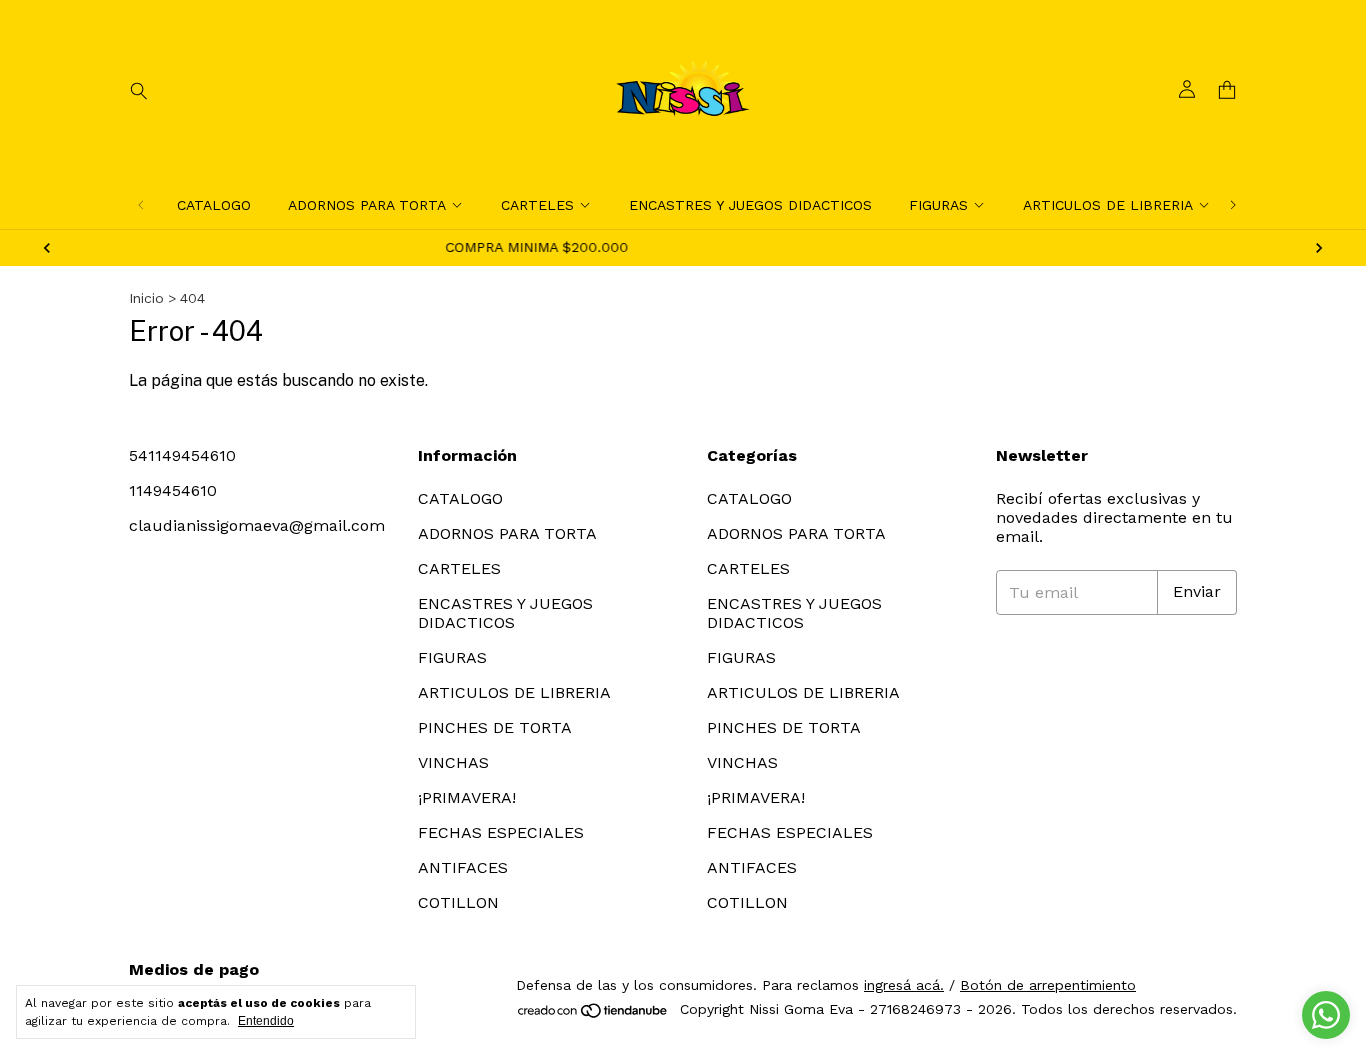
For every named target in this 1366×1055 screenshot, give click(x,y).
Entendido (266, 1021)
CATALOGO (214, 205)
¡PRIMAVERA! (467, 797)
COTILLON (458, 902)
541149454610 (182, 455)
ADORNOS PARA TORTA (367, 205)
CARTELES (537, 205)
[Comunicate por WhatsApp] (1326, 1015)
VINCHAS (453, 762)
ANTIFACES (463, 867)
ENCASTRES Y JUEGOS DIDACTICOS (750, 205)
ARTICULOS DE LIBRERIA (1108, 205)
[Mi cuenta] (1187, 90)
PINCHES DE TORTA (495, 727)
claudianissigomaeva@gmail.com (257, 525)
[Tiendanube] (593, 1015)
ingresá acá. (904, 985)
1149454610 (173, 490)
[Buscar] (139, 90)
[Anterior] (141, 205)
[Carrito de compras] (1227, 90)
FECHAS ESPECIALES (501, 832)
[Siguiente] (1233, 205)
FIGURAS (938, 205)
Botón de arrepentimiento (1048, 985)
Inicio (146, 298)
